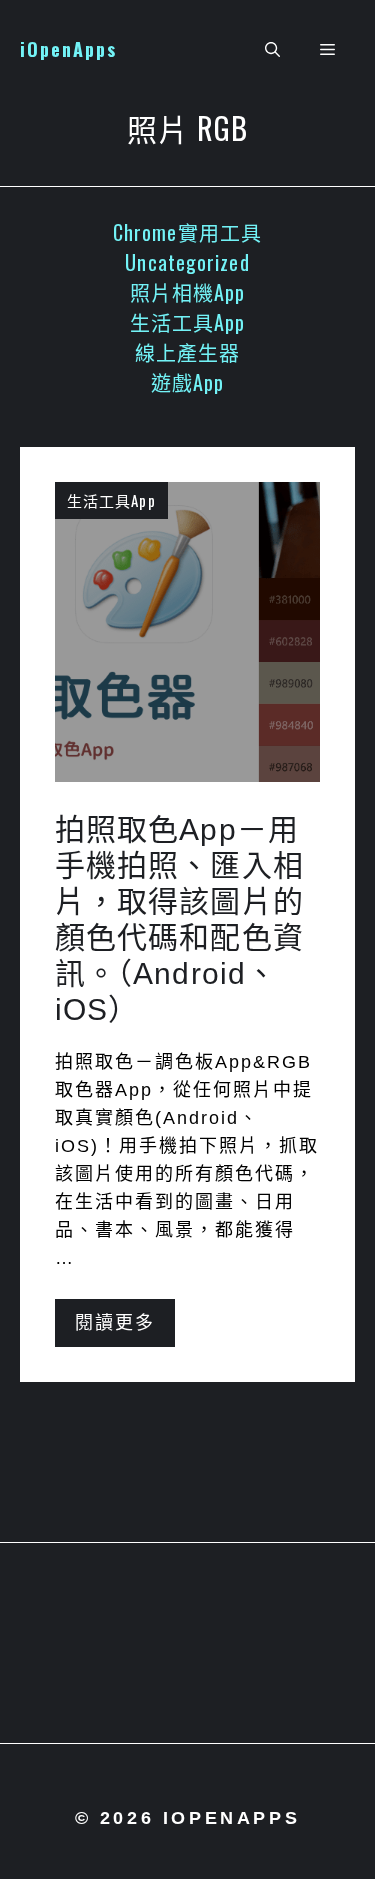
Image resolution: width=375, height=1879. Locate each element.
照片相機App (188, 292)
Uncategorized (187, 262)
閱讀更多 (115, 1323)
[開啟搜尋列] (272, 50)
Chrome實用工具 (187, 232)
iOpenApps (68, 49)
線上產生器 (188, 352)
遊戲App (188, 382)
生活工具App (188, 322)
